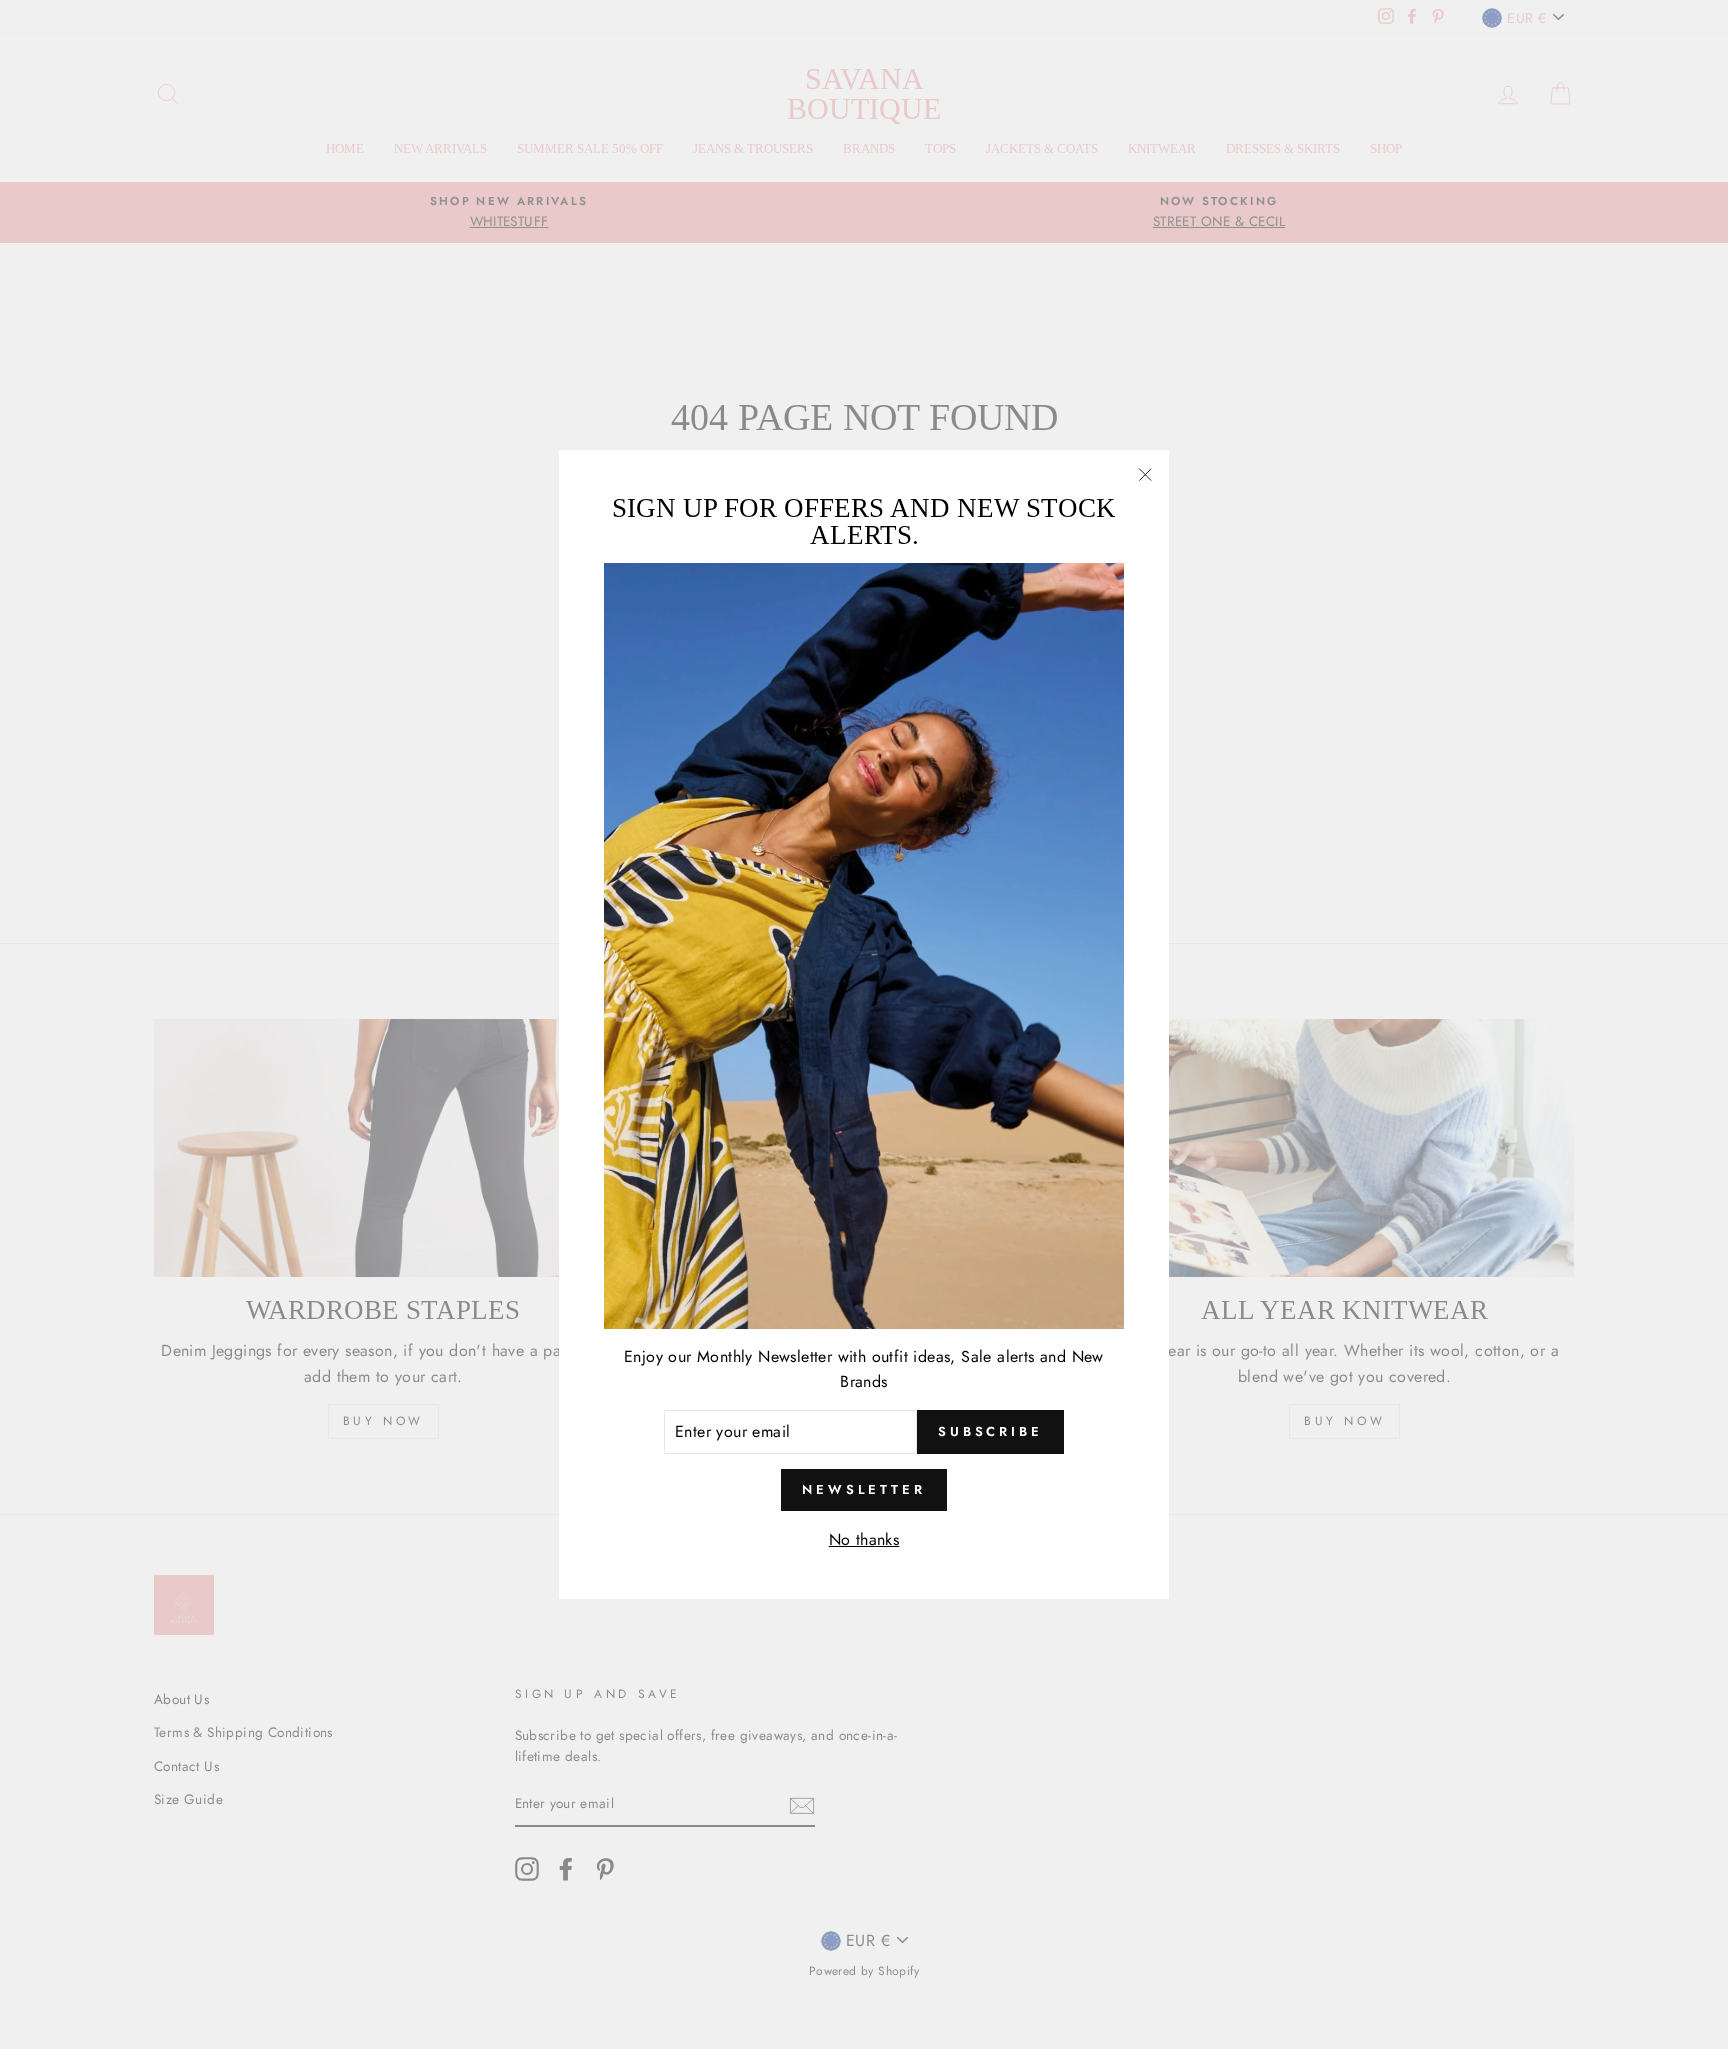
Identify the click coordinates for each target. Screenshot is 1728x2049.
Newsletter (864, 1489)
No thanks (864, 1539)
